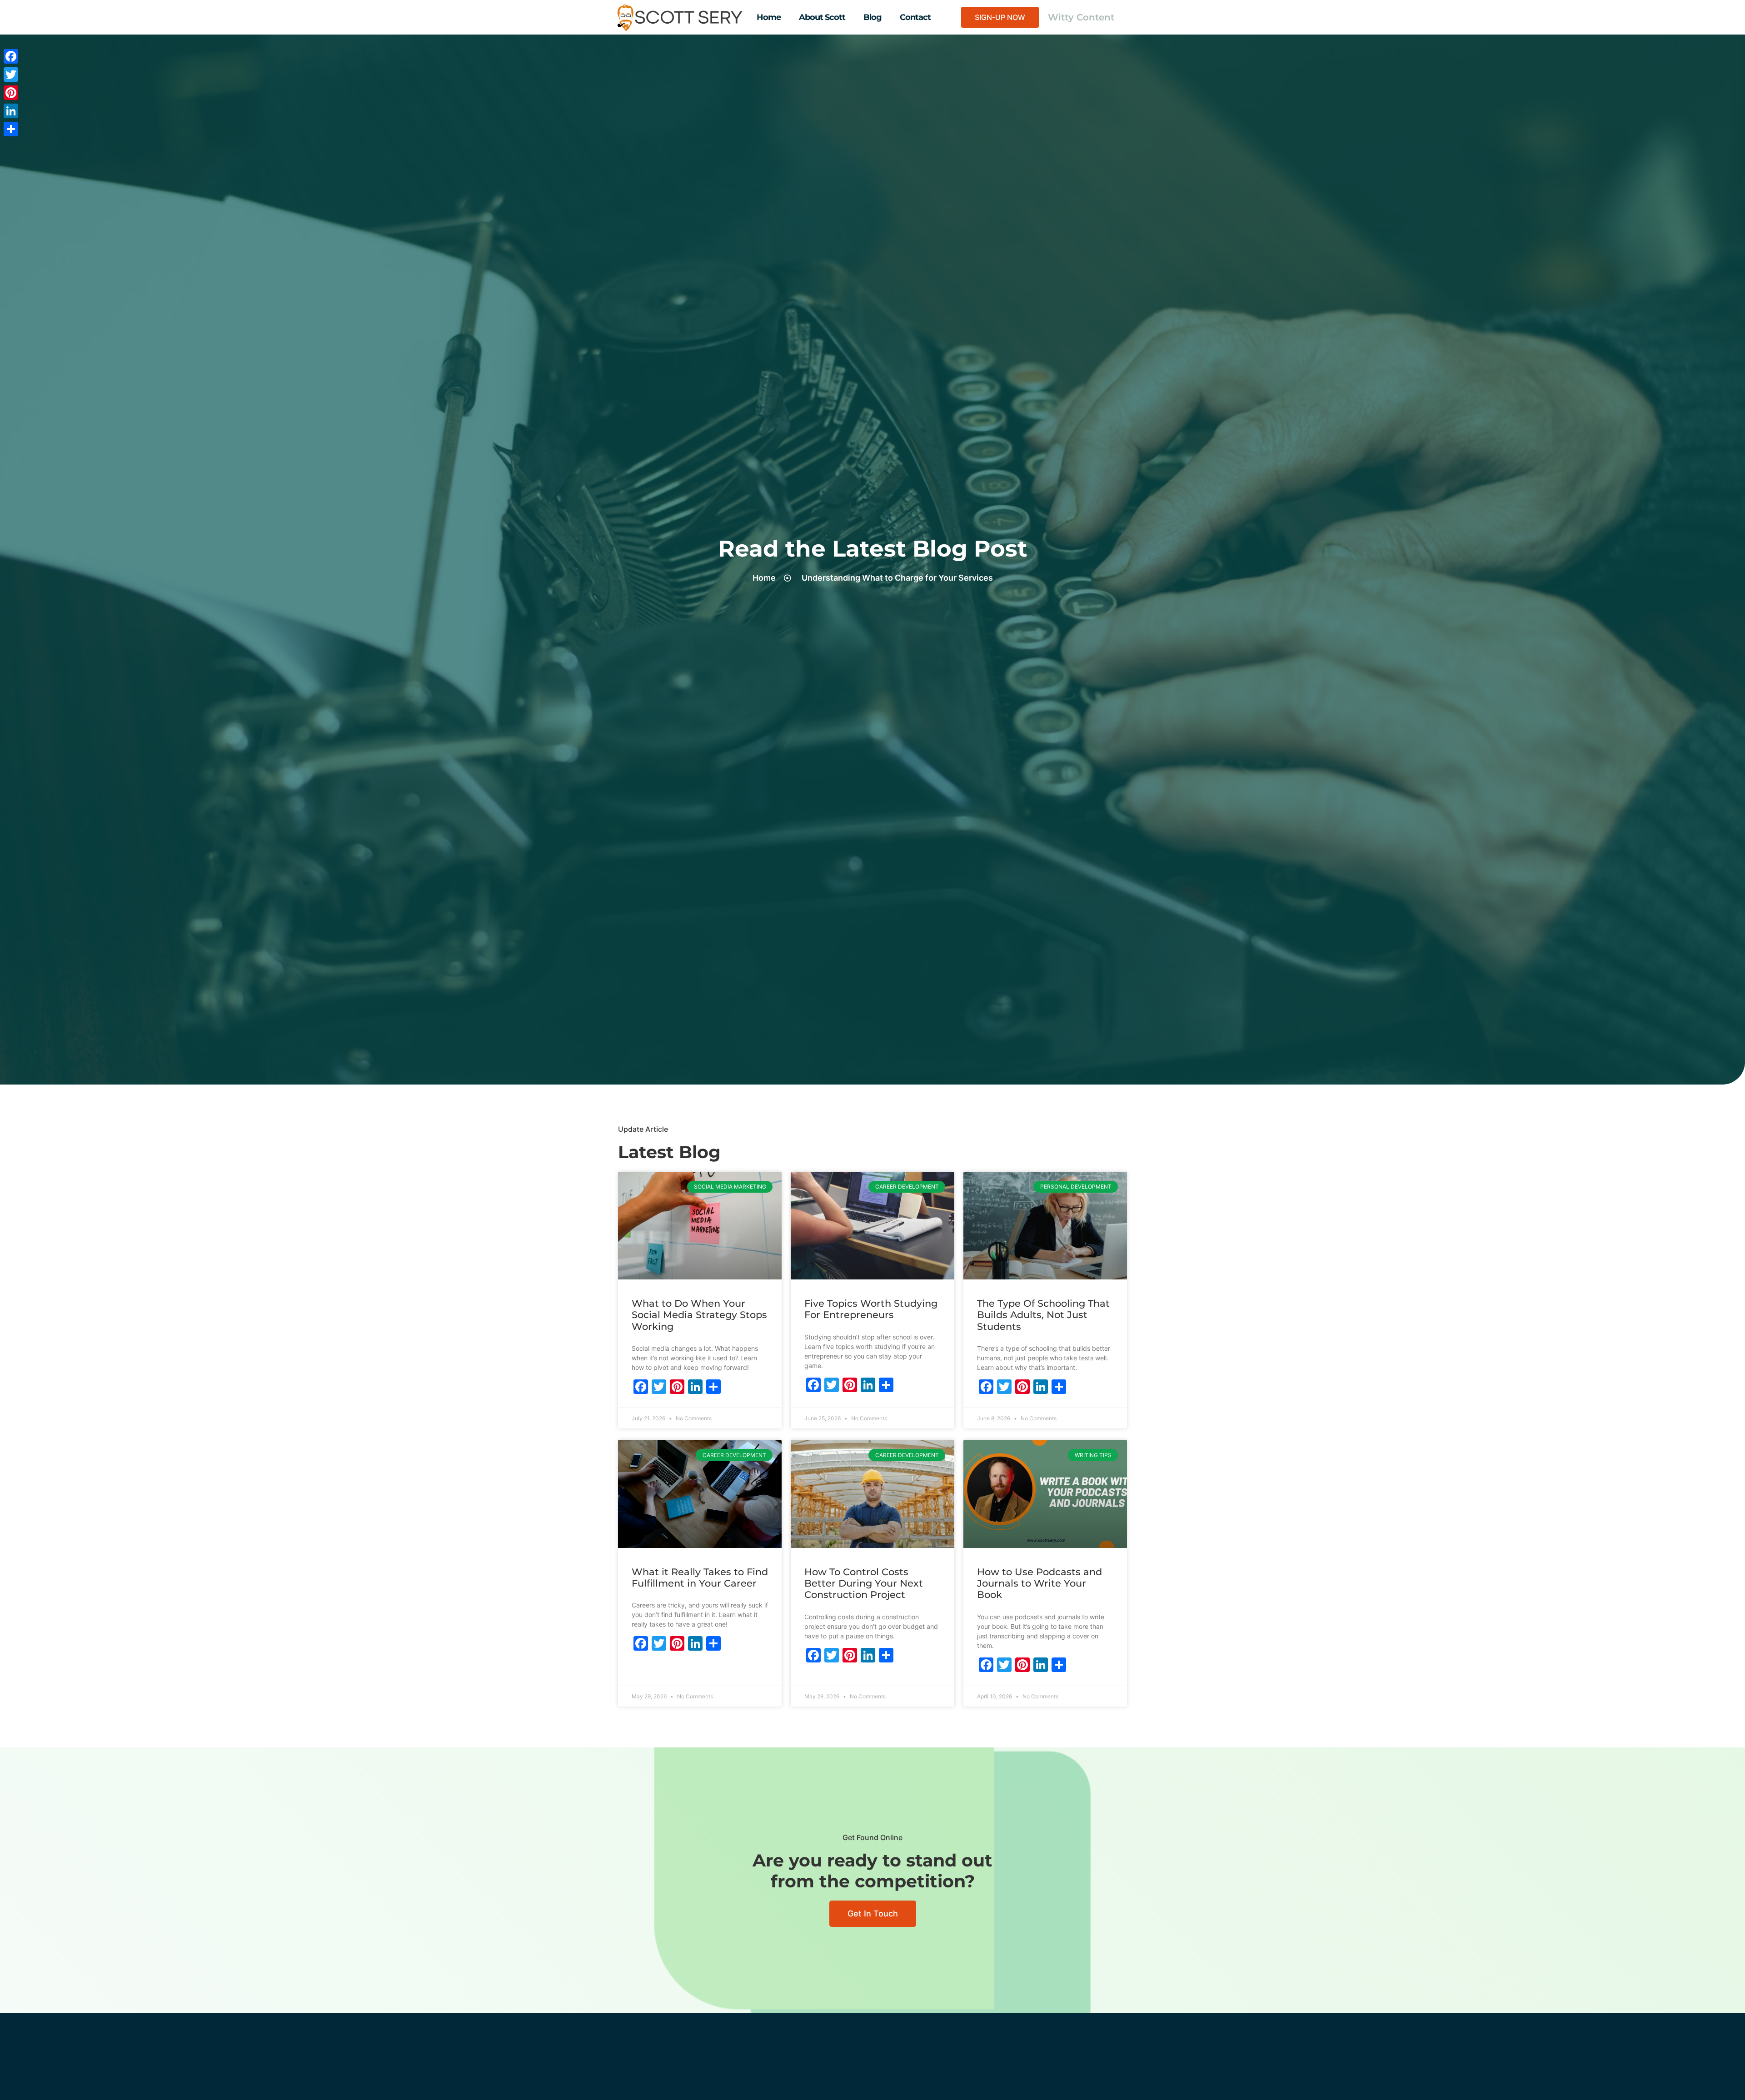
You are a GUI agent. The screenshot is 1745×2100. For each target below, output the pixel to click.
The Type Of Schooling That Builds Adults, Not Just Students (1043, 1315)
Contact (915, 17)
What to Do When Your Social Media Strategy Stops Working (699, 1315)
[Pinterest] (11, 93)
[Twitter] (11, 75)
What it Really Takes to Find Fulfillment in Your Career (700, 1577)
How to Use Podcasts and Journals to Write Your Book (1040, 1583)
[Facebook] (11, 56)
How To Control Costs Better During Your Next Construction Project (864, 1583)
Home (769, 17)
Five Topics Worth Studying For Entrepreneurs (871, 1309)
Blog (872, 17)
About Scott (822, 17)
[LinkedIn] (11, 111)
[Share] (11, 129)
